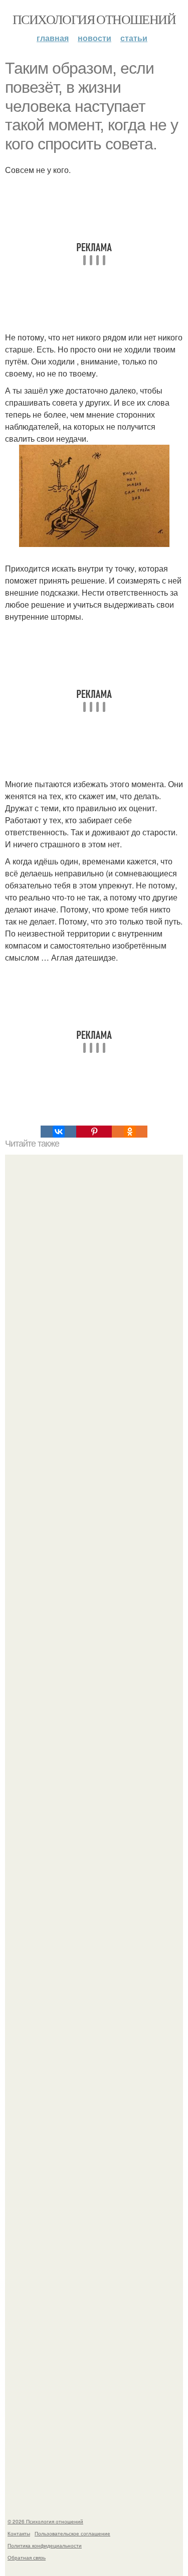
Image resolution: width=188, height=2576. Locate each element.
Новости (95, 38)
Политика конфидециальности (45, 2545)
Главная (53, 38)
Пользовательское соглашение (72, 2533)
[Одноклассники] (130, 1132)
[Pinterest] (94, 1132)
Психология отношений (94, 19)
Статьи (134, 38)
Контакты (19, 2533)
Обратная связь (27, 2557)
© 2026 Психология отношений (45, 2521)
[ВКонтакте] (58, 1132)
